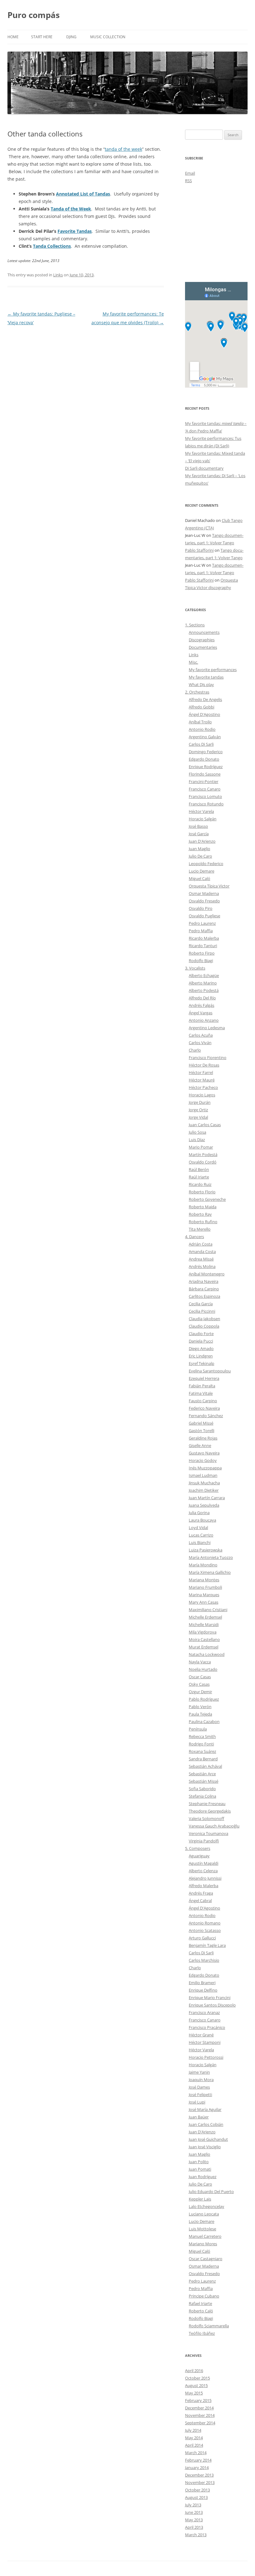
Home (13, 37)
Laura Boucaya (202, 1520)
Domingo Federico (206, 752)
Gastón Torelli (202, 1431)
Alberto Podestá (204, 990)
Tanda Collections (52, 246)
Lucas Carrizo (201, 1535)
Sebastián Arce (202, 1774)
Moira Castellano (204, 1639)
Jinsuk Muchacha (204, 1483)
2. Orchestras (197, 692)
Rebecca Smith (202, 1736)
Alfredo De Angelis (205, 699)
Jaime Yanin (199, 2072)
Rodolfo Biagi (201, 961)
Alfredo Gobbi (202, 707)
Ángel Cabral (200, 1901)
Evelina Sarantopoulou (210, 1371)
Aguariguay (199, 1856)
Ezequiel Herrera (204, 1378)
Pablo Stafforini (199, 550)
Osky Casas (199, 1684)
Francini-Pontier (204, 781)
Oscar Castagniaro (206, 2259)
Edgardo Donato (204, 759)
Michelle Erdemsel (205, 1617)
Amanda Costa (202, 1251)
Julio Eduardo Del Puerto (211, 2191)
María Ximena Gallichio (210, 1572)
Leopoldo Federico (206, 864)
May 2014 (194, 2438)
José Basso (198, 826)
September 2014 (200, 2423)
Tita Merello (200, 1229)
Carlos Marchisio (204, 1960)
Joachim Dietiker (204, 1490)
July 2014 (193, 2430)
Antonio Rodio (202, 729)
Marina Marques (204, 1595)
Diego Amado (201, 1348)
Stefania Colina (202, 1796)
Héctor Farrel (201, 1072)
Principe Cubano (204, 2296)
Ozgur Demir (200, 1692)
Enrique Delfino (203, 1990)
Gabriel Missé (201, 1423)
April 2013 (194, 2527)
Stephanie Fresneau (207, 1804)
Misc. (193, 662)
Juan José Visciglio (205, 2147)
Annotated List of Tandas (83, 194)
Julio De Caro (200, 856)
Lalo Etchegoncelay (206, 2206)
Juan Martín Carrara (207, 1498)
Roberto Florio (202, 1192)
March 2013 (196, 2535)
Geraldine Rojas (203, 1438)
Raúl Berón (199, 1169)
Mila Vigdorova (203, 1632)
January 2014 (197, 2468)
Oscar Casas (200, 1677)
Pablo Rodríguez (204, 1699)
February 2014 (198, 2460)
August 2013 (196, 2497)
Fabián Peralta (202, 1386)
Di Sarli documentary (204, 468)
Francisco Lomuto (205, 796)
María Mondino (203, 1565)
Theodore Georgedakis (210, 1811)
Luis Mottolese (202, 2229)
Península (198, 1729)
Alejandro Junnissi (205, 1878)
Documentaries (203, 647)
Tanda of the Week (71, 209)
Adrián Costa (201, 1244)
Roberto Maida (203, 1207)
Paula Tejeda (200, 1714)
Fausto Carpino (203, 1401)
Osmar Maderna (204, 893)
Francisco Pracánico (207, 2027)
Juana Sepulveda (204, 1505)
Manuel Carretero (205, 2236)
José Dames (199, 2087)
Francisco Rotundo (206, 804)
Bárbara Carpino (204, 1289)
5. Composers (198, 1848)
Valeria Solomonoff (206, 1818)
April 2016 (194, 2371)
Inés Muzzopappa (205, 1468)
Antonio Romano (205, 1923)
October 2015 (197, 2378)
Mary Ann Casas (204, 1602)
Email (190, 173)
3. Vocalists (195, 968)
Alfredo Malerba (204, 1886)
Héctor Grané (201, 2035)
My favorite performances (213, 670)
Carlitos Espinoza (204, 1296)
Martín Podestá (203, 1154)
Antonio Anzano (204, 1020)
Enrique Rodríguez (206, 767)
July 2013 (193, 2505)
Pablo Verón (200, 1707)
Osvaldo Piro (201, 908)
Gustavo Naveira (204, 1453)
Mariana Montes (204, 1580)
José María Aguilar (205, 2109)
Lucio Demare (202, 871)
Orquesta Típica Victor (209, 886)
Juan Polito (199, 2162)
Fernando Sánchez (206, 1416)
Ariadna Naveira (204, 1281)
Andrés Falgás (202, 1005)
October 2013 (197, 2490)
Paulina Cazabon (204, 1721)
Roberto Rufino (203, 1222)
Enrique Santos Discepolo (212, 2005)
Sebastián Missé (204, 1781)
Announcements (204, 632)
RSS (188, 181)
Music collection (108, 37)
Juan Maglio (199, 849)
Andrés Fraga (201, 1893)
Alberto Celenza (203, 1871)
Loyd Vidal (198, 1528)
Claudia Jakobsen (204, 1319)
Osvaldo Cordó (203, 1162)
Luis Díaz (197, 1140)
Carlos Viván (200, 1043)
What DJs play (201, 684)
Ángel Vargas (201, 1013)
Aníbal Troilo (200, 722)
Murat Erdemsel (204, 1647)
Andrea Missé (201, 1259)
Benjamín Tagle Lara (207, 1945)
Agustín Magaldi (204, 1863)
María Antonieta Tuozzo (211, 1557)
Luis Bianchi (200, 1542)
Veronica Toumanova (209, 1833)
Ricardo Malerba (204, 938)
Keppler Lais (200, 2199)
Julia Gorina (199, 1513)
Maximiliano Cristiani (208, 1610)
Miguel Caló (199, 878)
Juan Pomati (200, 2169)
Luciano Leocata (204, 2214)
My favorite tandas (206, 677)
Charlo (195, 1050)
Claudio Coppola (204, 1326)
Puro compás (34, 15)
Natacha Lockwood (207, 1654)
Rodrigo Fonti (201, 1744)
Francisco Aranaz (204, 2012)
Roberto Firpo (202, 953)
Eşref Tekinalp (202, 1363)
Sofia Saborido (202, 1789)
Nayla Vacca (200, 1662)
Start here (42, 37)
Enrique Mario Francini (210, 1998)
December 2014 (199, 2408)
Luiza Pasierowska (206, 1550)
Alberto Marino (203, 983)
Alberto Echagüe (204, 975)
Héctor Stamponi (205, 2042)
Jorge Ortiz (198, 1110)
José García (199, 834)
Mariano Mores (203, 2244)
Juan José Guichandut (208, 2139)
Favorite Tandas (75, 231)
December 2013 (199, 2475)
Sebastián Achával (205, 1766)
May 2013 (194, 2520)
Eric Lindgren (201, 1356)
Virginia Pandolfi (204, 1841)
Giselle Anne (200, 1445)
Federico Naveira (204, 1408)
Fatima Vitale (201, 1393)
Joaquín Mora (201, 2080)
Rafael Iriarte (200, 2303)
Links (58, 275)
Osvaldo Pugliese (204, 916)
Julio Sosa (197, 1132)
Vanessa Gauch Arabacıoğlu (214, 1826)
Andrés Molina (202, 1266)
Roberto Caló (201, 2311)
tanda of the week (123, 149)
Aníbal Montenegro (207, 1274)
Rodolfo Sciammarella (209, 2326)
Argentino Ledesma (207, 1028)
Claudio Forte (201, 1334)
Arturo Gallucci (202, 1938)
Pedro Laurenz (202, 923)
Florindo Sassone (205, 774)
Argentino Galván (205, 737)
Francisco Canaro (205, 789)
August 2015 (196, 2385)
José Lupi (197, 2102)
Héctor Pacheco (203, 1087)
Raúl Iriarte (199, 1177)
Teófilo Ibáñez (202, 2333)
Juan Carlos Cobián (206, 2124)
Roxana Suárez (202, 1751)
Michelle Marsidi (204, 1624)
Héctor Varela (201, 811)
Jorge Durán (200, 1102)
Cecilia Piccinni (202, 1311)
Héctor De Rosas (204, 1065)
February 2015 (198, 2400)
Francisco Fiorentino (208, 1058)
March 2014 (196, 2453)
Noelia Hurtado (203, 1669)
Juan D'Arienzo (202, 841)
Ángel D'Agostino (204, 714)
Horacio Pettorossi (206, 2057)
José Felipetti (200, 2094)
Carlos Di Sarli (201, 744)
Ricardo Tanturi (203, 946)
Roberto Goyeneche (207, 1199)
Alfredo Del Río (202, 998)
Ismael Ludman (203, 1475)
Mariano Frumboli (205, 1587)
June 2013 (194, 2512)
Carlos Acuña (201, 1035)
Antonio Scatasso (205, 1930)
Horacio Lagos (202, 1095)
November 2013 (200, 2482)
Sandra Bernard (203, 1759)
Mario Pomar (201, 1147)
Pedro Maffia (201, 931)
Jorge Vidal (198, 1117)
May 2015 (194, 2393)
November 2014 (200, 2415)
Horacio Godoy (203, 1460)
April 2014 (194, 2445)
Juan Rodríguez (203, 2177)
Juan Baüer (199, 2117)
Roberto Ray (200, 1214)
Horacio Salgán (203, 819)
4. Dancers (195, 1237)
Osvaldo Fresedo (204, 901)
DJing (71, 37)
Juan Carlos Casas (205, 1125)
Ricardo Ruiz (200, 1184)
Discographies (202, 640)
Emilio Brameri (202, 1983)
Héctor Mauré (202, 1080)
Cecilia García (201, 1304)
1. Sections (195, 625)
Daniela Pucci (201, 1341)
